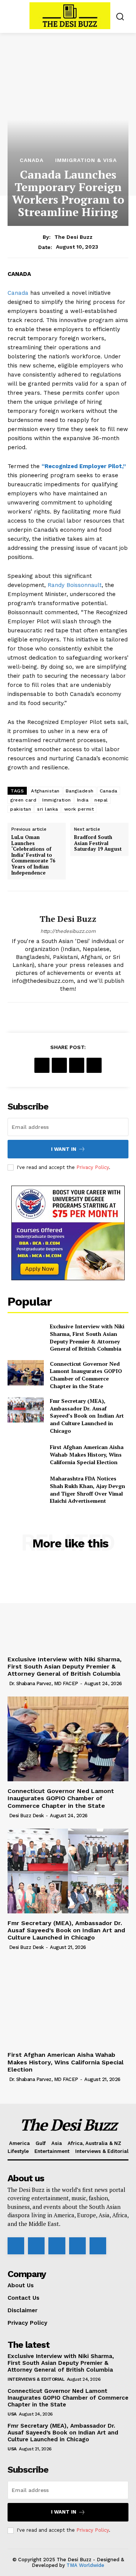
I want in (64, 1149)
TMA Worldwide (85, 2565)
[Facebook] (42, 1065)
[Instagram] (36, 2246)
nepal (101, 800)
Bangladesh (80, 791)
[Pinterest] (77, 1065)
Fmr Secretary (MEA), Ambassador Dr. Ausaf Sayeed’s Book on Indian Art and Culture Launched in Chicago (87, 1416)
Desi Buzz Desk (26, 1816)
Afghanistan (45, 791)
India (83, 800)
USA (12, 2414)
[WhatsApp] (94, 1065)
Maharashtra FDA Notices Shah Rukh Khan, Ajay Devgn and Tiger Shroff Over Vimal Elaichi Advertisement (87, 1490)
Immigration (57, 800)
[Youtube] (98, 2246)
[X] (59, 1065)
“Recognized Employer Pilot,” (84, 466)
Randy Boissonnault (75, 585)
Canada (32, 160)
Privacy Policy (93, 1167)
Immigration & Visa (86, 160)
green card (23, 800)
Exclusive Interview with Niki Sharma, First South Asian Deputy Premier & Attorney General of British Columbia (87, 1337)
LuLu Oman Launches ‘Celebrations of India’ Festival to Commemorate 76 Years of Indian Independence (33, 855)
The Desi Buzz (73, 237)
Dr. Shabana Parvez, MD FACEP (44, 1683)
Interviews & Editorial (36, 2379)
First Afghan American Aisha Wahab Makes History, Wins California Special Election (87, 1454)
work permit (79, 809)
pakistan (21, 809)
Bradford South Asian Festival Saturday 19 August (98, 843)
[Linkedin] (57, 2246)
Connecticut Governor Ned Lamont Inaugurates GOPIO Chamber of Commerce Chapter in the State (86, 1375)
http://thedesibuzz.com (68, 931)
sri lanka (48, 809)
